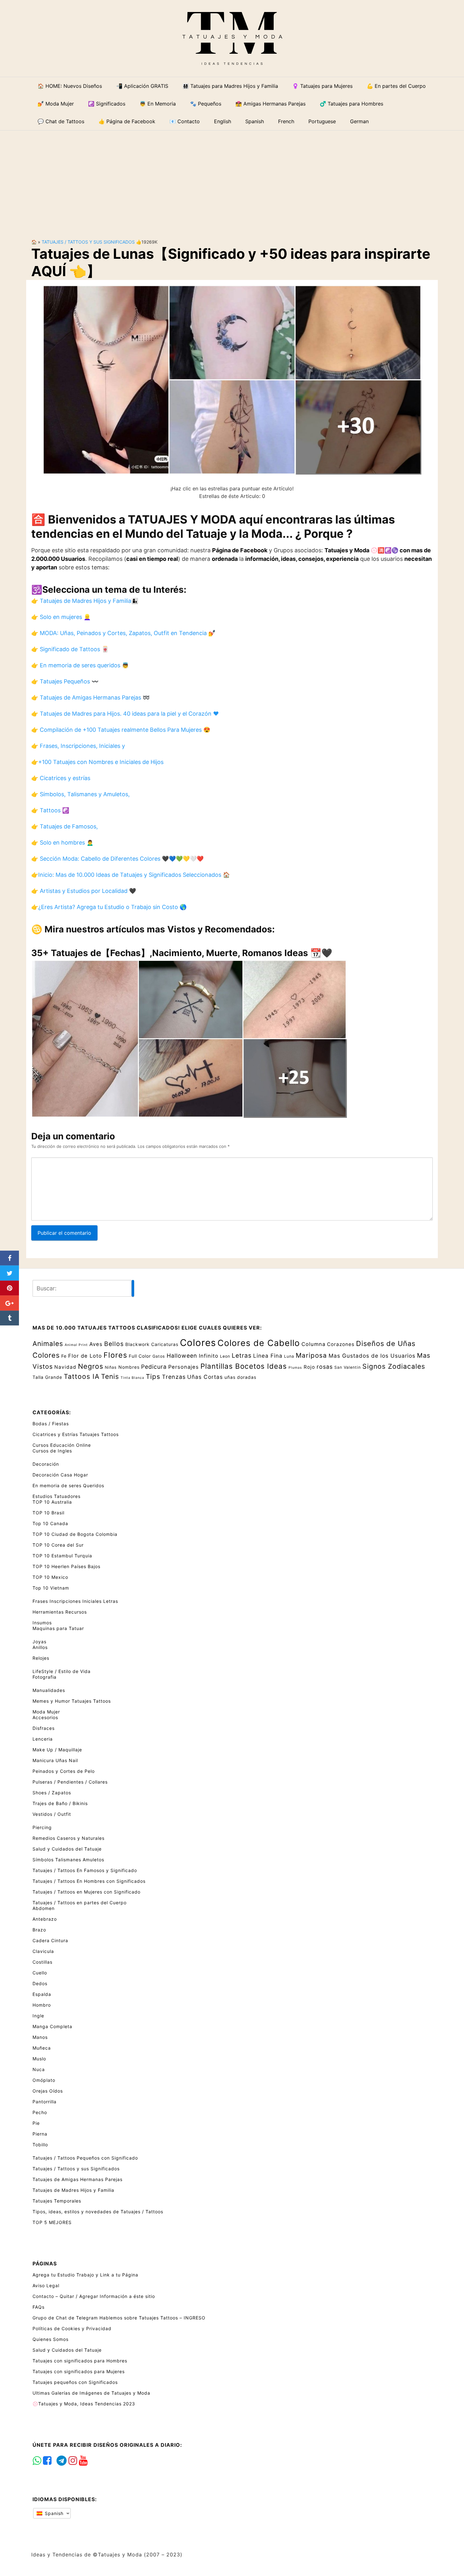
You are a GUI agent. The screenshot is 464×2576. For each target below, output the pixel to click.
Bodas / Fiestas (51, 1424)
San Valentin (348, 1367)
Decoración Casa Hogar (60, 1475)
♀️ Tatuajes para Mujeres (322, 86)
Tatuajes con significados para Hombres (80, 2361)
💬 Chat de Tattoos (61, 121)
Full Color (140, 1356)
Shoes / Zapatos (52, 1793)
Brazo (39, 1930)
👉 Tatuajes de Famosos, (65, 826)
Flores (115, 1355)
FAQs (39, 2307)
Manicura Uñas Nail (55, 1760)
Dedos (40, 1983)
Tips (153, 1376)
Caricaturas (165, 1344)
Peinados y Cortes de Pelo (64, 1771)
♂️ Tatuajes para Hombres (351, 104)
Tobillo (40, 2145)
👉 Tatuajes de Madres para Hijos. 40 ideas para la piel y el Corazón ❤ (125, 714)
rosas (325, 1367)
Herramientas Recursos (60, 1612)
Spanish (53, 2513)
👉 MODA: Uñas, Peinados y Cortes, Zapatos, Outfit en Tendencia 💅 (123, 633)
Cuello (40, 1973)
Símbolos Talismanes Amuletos (68, 1860)
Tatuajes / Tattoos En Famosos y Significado (85, 1870)
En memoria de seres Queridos (68, 1485)
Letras (242, 1355)
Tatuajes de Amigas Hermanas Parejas (77, 2179)
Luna (289, 1356)
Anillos (40, 1647)
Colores (198, 1343)
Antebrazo (45, 1919)
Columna (313, 1344)
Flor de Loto (85, 1356)
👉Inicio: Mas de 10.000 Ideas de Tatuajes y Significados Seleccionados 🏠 (131, 875)
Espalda (42, 1994)
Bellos (114, 1344)
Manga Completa (52, 2026)
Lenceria (43, 1739)
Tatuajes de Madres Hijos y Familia (73, 2190)
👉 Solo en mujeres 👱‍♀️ (61, 617)
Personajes (184, 1367)
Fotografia (45, 1677)
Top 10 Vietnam (51, 1588)
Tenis (110, 1376)
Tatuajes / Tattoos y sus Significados (88, 242)
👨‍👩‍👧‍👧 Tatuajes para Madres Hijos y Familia (230, 86)
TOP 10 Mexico (50, 1577)
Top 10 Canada (50, 1523)
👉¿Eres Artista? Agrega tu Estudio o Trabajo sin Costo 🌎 (109, 907)
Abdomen (44, 1908)
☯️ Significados (107, 104)
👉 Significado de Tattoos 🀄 (70, 649)
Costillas (42, 1962)
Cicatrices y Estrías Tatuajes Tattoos (76, 1434)
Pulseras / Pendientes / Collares (70, 1782)
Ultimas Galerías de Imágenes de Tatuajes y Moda (91, 2393)
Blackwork (137, 1344)
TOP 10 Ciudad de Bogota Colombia (75, 1534)
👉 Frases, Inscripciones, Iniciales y (78, 746)
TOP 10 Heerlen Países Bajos (66, 1566)
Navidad (65, 1367)
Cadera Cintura (50, 1940)
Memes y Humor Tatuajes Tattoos (72, 1701)
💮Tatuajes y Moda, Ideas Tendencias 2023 (84, 2404)
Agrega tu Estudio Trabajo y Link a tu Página (85, 2275)
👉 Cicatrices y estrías (61, 778)
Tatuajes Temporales (57, 2201)
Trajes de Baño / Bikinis (60, 1803)
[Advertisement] (232, 179)
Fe (64, 1356)
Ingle (38, 2016)
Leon (225, 1356)
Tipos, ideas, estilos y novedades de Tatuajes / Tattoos (98, 2212)
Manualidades (49, 1690)
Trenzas (174, 1377)
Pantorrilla (45, 2102)
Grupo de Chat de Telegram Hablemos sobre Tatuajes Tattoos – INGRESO (119, 2318)
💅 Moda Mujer (56, 104)
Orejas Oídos (48, 2091)
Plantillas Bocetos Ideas (244, 1366)
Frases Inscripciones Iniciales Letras (75, 1601)
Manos (40, 2037)
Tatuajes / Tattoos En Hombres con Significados (89, 1881)
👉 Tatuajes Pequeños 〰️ (65, 681)
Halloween (182, 1356)
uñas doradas (240, 1377)
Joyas (39, 1642)
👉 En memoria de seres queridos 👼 (80, 665)
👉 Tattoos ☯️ (50, 810)
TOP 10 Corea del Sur (58, 1545)
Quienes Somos (51, 2339)
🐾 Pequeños (206, 104)
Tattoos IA (82, 1376)
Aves (96, 1344)
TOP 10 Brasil (48, 1513)
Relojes (41, 1658)
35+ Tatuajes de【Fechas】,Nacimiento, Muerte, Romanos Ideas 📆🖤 (182, 953)
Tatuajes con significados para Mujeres (79, 2371)
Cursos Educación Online (62, 1445)
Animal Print (76, 1345)
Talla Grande (47, 1377)
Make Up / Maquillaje (57, 1750)
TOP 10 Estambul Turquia (62, 1556)
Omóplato (44, 2080)
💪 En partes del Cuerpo (396, 86)
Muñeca (42, 2048)
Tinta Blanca (132, 1378)
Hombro (42, 2005)
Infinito (209, 1356)
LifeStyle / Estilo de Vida (62, 1671)
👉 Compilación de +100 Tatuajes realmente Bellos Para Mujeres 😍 (121, 730)
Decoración (46, 1464)
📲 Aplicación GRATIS (142, 86)
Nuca (39, 2069)
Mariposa (311, 1355)
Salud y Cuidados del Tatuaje (67, 1849)
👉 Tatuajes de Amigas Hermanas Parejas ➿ (90, 697)
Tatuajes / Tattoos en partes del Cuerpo (80, 1903)
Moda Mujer (46, 1712)
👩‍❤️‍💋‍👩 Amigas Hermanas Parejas (271, 104)
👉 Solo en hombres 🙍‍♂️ (62, 843)
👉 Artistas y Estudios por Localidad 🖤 (84, 891)
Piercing (42, 1827)
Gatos (159, 1356)
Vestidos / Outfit (52, 1814)
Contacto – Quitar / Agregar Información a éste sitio (94, 2296)
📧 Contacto (185, 121)
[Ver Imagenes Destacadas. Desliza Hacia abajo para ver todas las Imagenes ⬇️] (232, 379)
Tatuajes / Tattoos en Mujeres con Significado (86, 1892)
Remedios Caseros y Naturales (68, 1838)
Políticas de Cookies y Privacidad (72, 2328)
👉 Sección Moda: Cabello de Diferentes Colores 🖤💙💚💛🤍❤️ (117, 859)
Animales (48, 1343)
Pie (36, 2123)
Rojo (309, 1367)
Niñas (111, 1367)
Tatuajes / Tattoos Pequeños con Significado (85, 2158)
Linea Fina (268, 1356)
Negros (91, 1366)
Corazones (341, 1344)
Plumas (295, 1368)
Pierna (40, 2134)
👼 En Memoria (158, 104)
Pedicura (154, 1367)
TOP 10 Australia (52, 1502)
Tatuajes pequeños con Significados (75, 2382)
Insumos (42, 1623)
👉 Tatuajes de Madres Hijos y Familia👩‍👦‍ (85, 601)
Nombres (129, 1367)
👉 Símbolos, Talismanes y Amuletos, (80, 794)
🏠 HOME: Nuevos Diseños (70, 86)
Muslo (39, 2059)
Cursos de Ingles (52, 1451)
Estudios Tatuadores (57, 1496)
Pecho (40, 2112)
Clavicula (43, 1951)
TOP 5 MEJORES (52, 2222)
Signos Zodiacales (394, 1366)
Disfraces (44, 1728)
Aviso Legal (46, 2285)
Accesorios (45, 1717)
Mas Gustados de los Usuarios (372, 1356)
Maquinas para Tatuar (58, 1628)
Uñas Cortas (205, 1377)
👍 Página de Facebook (127, 121)
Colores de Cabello (259, 1343)
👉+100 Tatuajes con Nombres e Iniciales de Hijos (97, 762)
